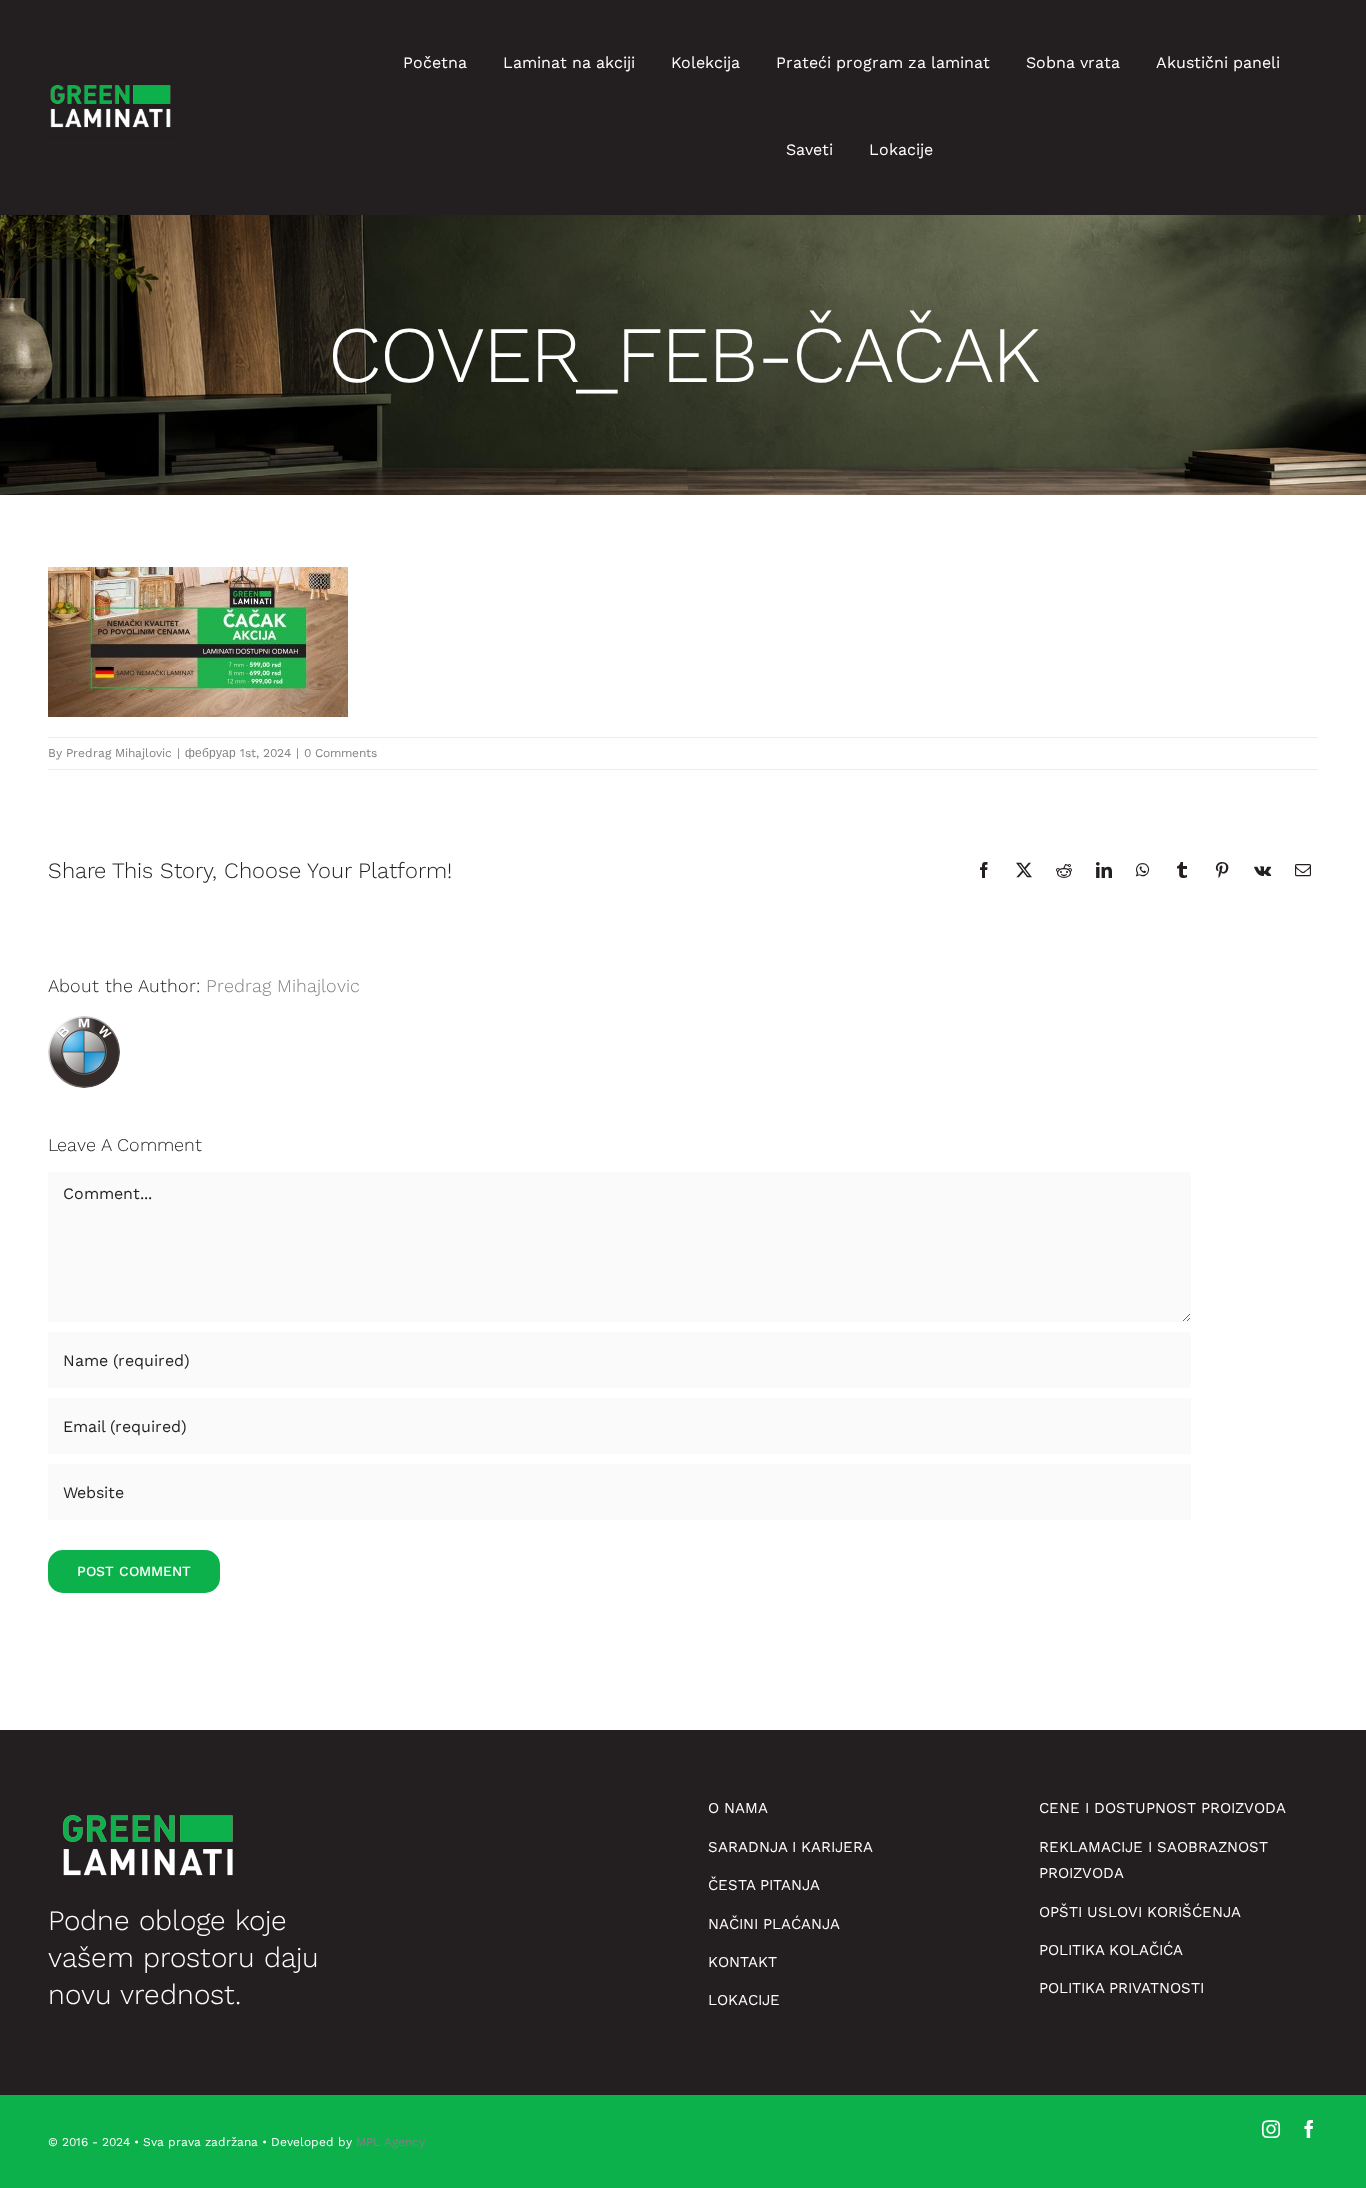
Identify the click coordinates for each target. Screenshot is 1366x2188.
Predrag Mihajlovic (119, 753)
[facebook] (1309, 2129)
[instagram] (1271, 2129)
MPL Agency (390, 2142)
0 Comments (340, 753)
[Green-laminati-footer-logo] (110, 78)
